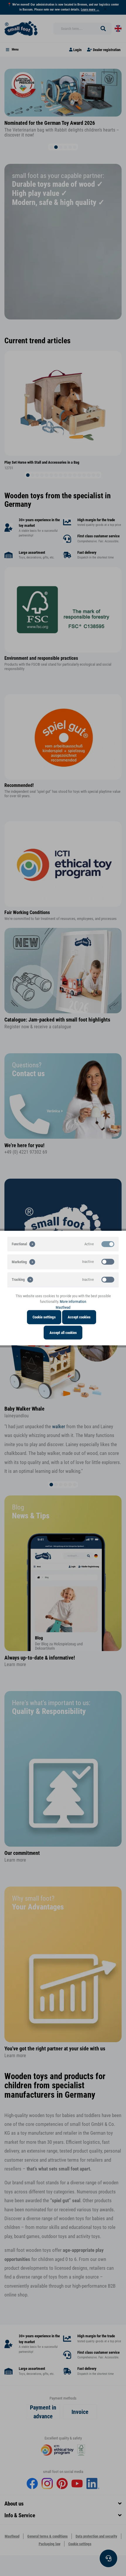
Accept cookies (79, 1317)
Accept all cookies (63, 1332)
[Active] (108, 1244)
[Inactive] (108, 1262)
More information (73, 1302)
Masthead (63, 1307)
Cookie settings (44, 1317)
